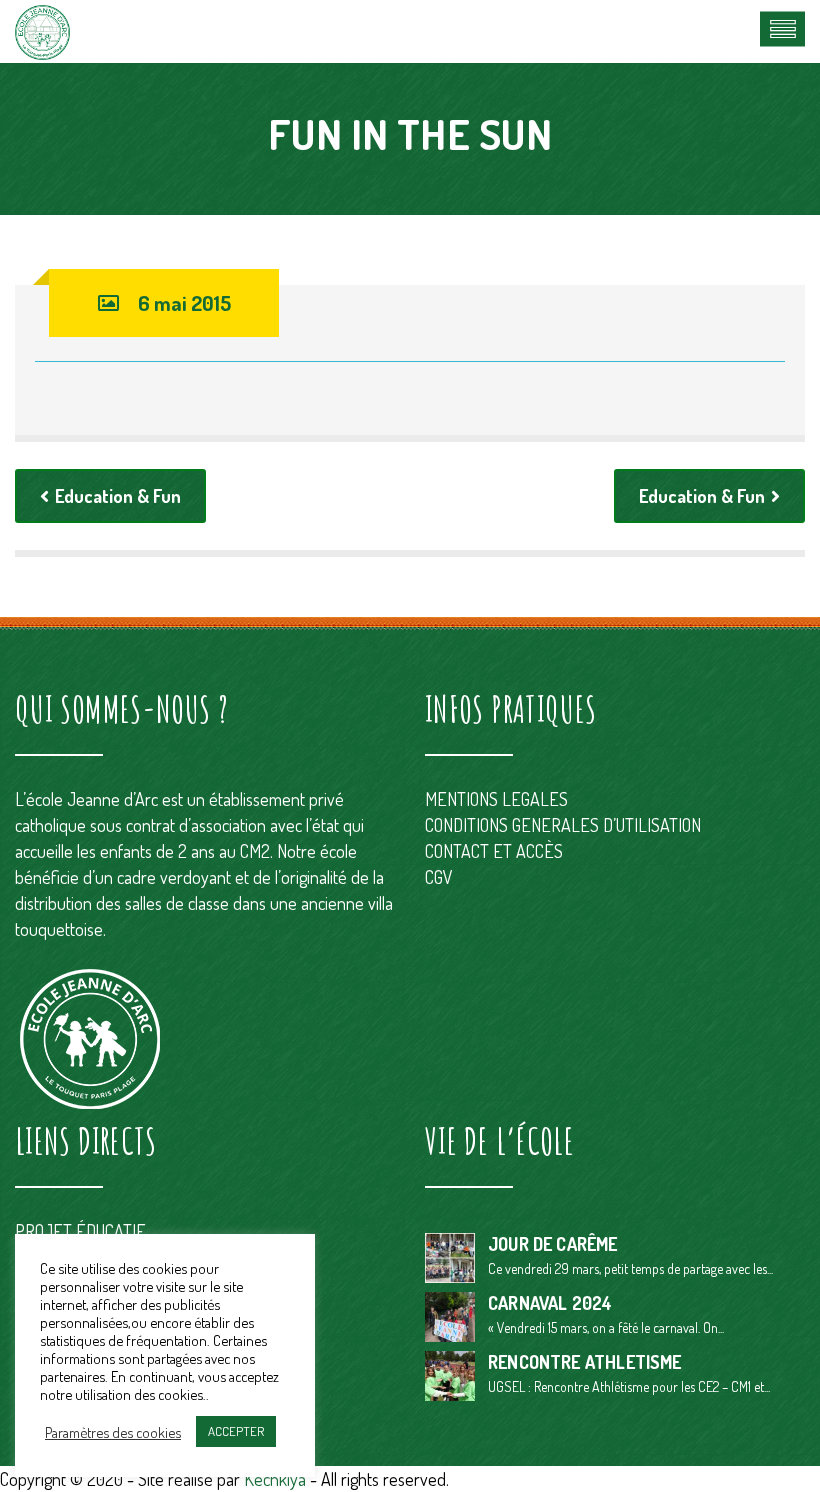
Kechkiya (277, 1479)
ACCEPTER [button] (236, 1431)
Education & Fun (118, 496)
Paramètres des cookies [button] (113, 1432)
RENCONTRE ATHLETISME (585, 1362)
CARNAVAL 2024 (550, 1303)
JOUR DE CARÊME (553, 1244)
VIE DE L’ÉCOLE (499, 1141)
